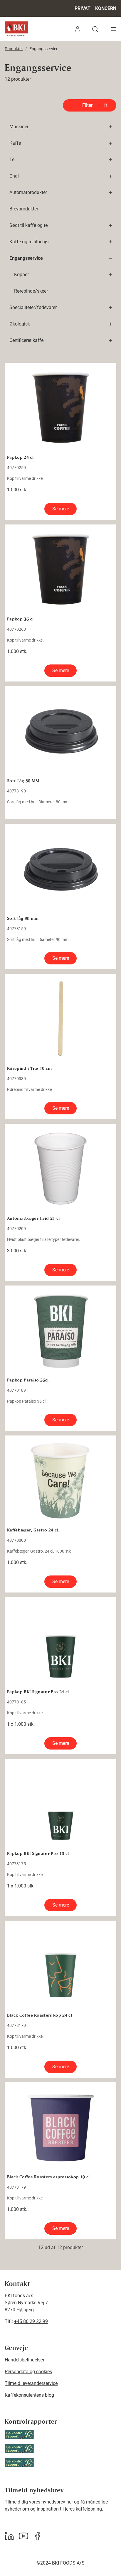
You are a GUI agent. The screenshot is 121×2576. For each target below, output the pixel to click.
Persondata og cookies (28, 2372)
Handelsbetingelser (25, 2360)
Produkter (14, 49)
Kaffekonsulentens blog (29, 2395)
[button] (78, 29)
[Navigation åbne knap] (114, 29)
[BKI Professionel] (16, 29)
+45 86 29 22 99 (31, 2321)
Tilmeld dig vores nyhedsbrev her (39, 2502)
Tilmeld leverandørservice (31, 2383)
